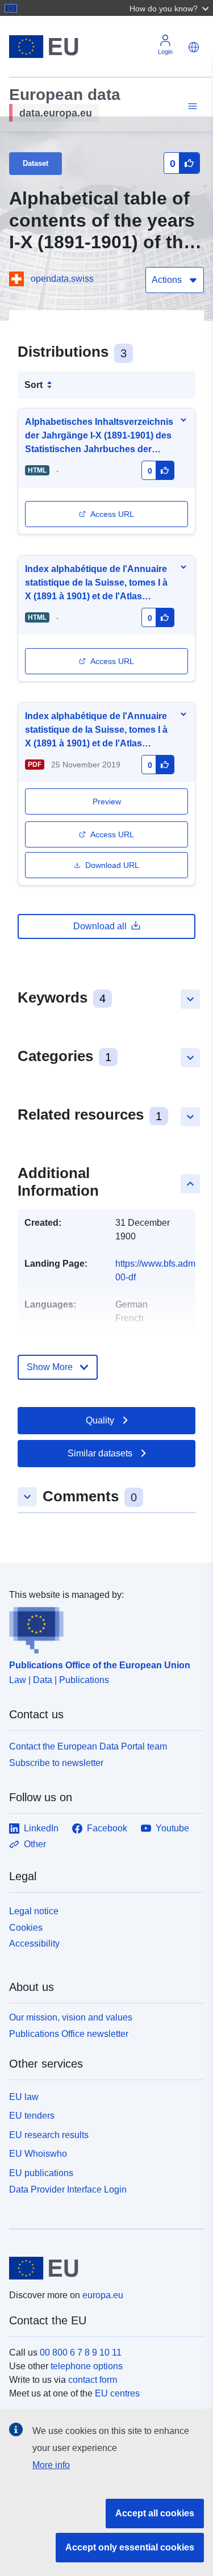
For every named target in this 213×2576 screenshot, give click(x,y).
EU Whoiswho (38, 2154)
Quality (100, 1420)
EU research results (49, 2135)
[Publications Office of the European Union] (102, 1628)
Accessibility (34, 1944)
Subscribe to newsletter (56, 1763)
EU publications (41, 2173)
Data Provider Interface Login (68, 2189)
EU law (24, 2097)
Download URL (112, 865)
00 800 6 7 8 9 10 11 (81, 2352)
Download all (100, 926)
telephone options (87, 2366)
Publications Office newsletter (69, 2034)
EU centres (117, 2393)
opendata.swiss (62, 279)
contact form (93, 2380)
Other (35, 1844)
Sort (34, 385)
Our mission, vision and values (71, 2017)
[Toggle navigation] (191, 107)
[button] (170, 8)
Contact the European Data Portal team (88, 1746)
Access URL (112, 514)
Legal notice (34, 1911)
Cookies (26, 1928)
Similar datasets (100, 1453)
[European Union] (102, 2268)
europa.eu (103, 2295)
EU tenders (32, 2116)
